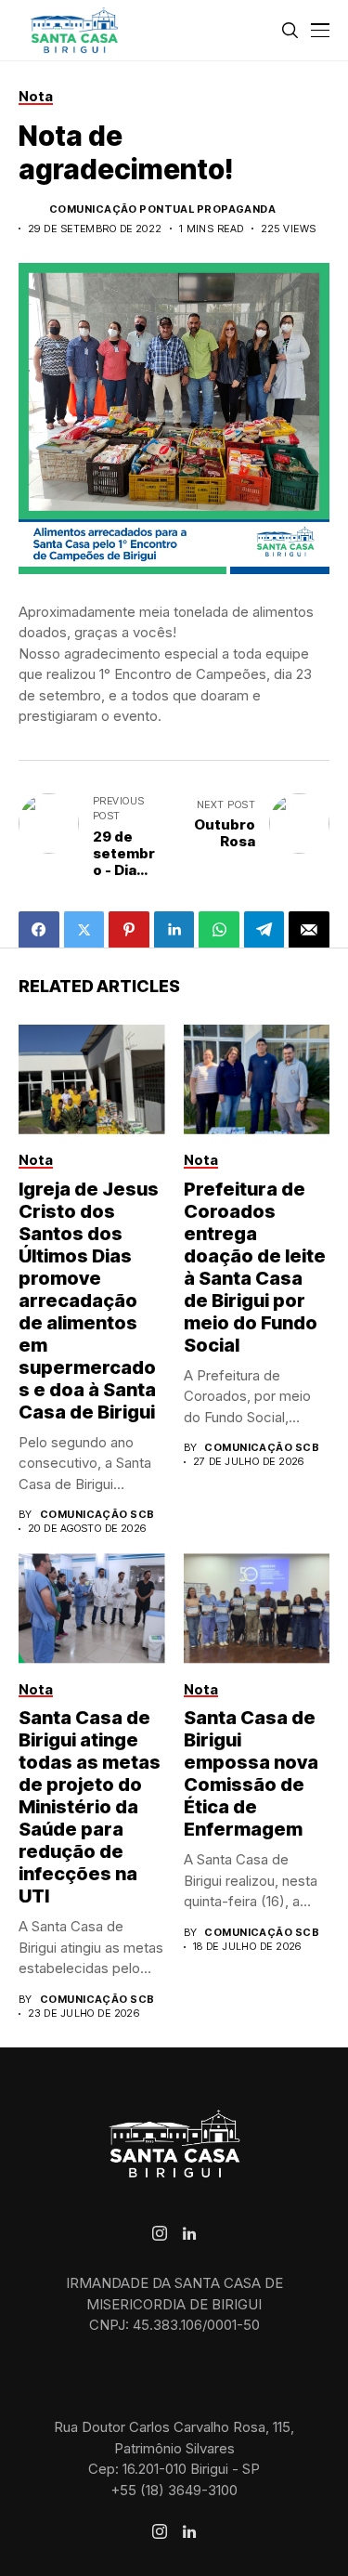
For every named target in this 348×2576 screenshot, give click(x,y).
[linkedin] (189, 2234)
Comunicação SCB (97, 1515)
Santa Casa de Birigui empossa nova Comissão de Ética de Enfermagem (251, 1773)
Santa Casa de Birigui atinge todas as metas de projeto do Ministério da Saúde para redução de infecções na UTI (90, 1807)
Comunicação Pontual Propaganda (162, 209)
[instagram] (160, 2233)
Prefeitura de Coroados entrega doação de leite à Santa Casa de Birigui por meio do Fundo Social (255, 1267)
